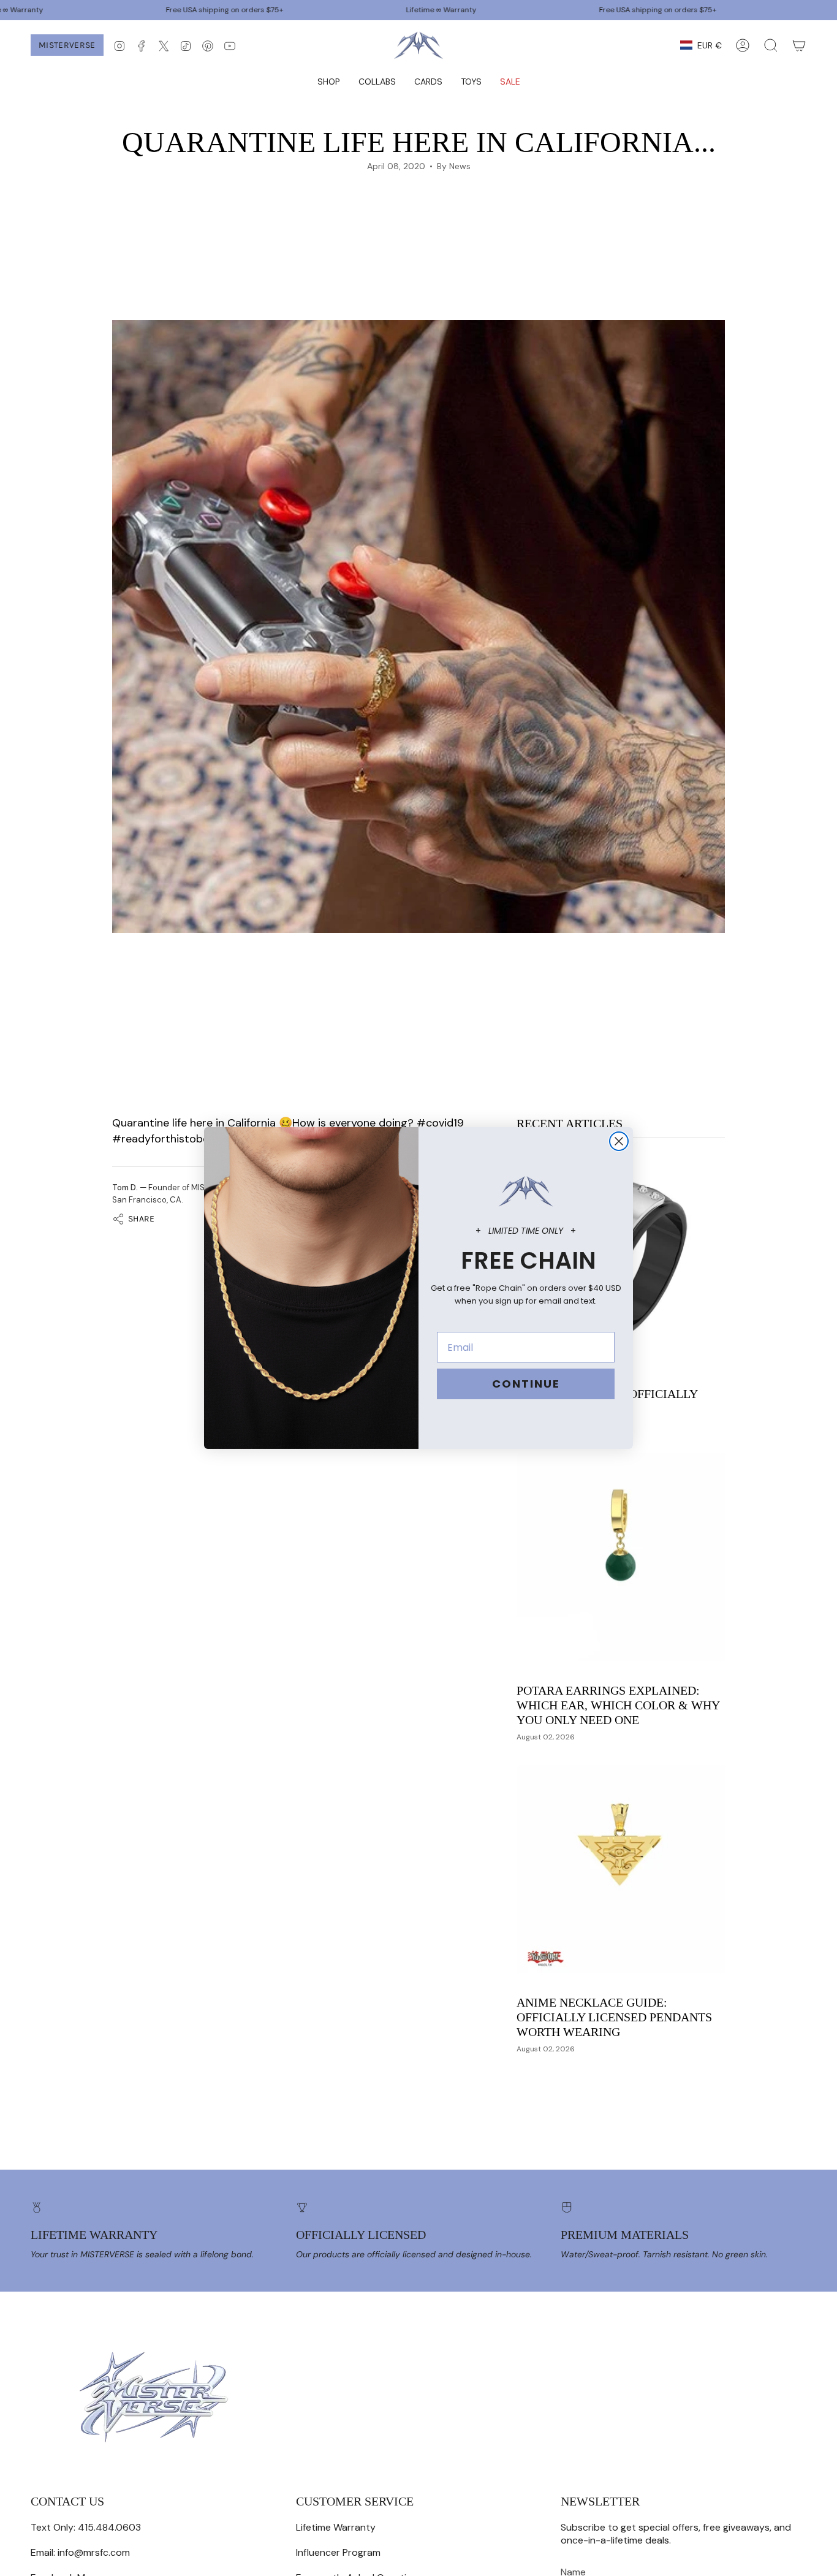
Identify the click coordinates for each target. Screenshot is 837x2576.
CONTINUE (526, 1384)
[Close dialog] (619, 1141)
